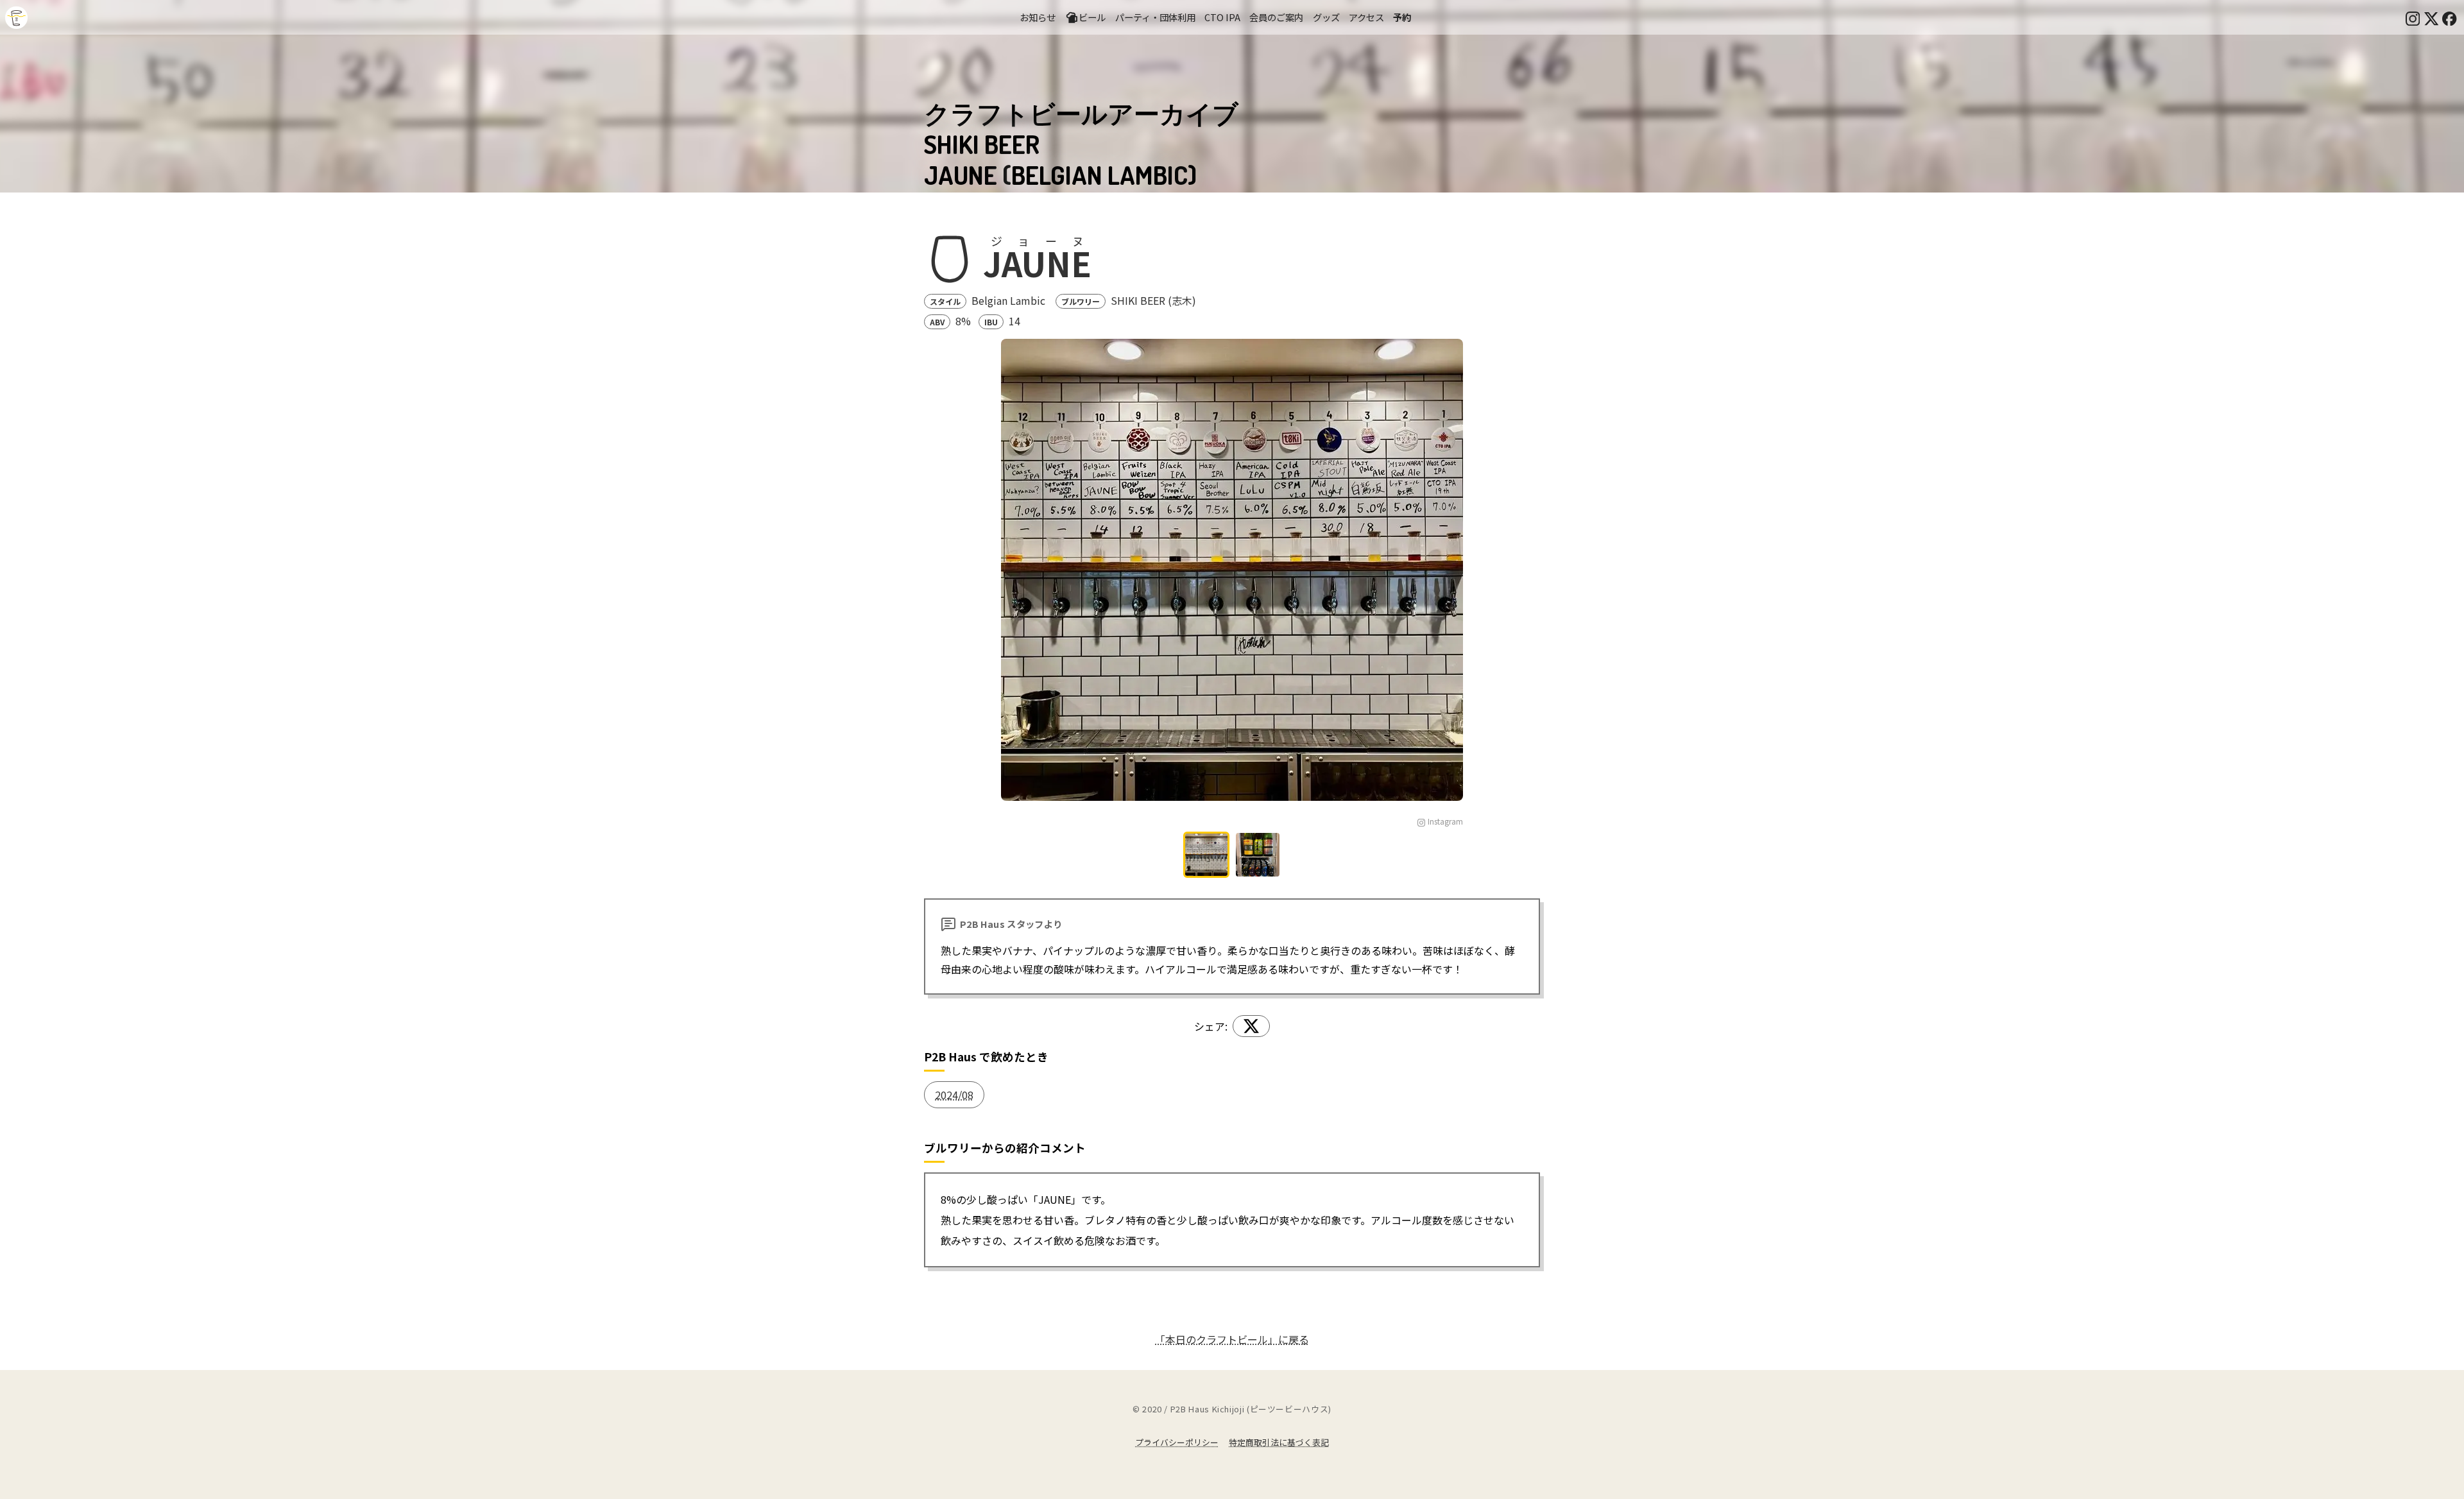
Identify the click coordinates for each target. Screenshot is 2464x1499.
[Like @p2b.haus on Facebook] (2449, 17)
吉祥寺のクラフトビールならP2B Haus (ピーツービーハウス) (16, 18)
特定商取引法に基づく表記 (1279, 1442)
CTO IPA (1222, 17)
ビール (1092, 17)
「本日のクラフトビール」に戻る (1232, 1339)
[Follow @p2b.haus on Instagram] (2413, 17)
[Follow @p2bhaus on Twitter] (2431, 17)
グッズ (1326, 17)
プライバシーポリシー (1177, 1442)
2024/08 (954, 1095)
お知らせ (1038, 17)
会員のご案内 (1276, 17)
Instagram (1445, 821)
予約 (1402, 17)
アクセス (1366, 17)
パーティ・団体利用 (1155, 17)
